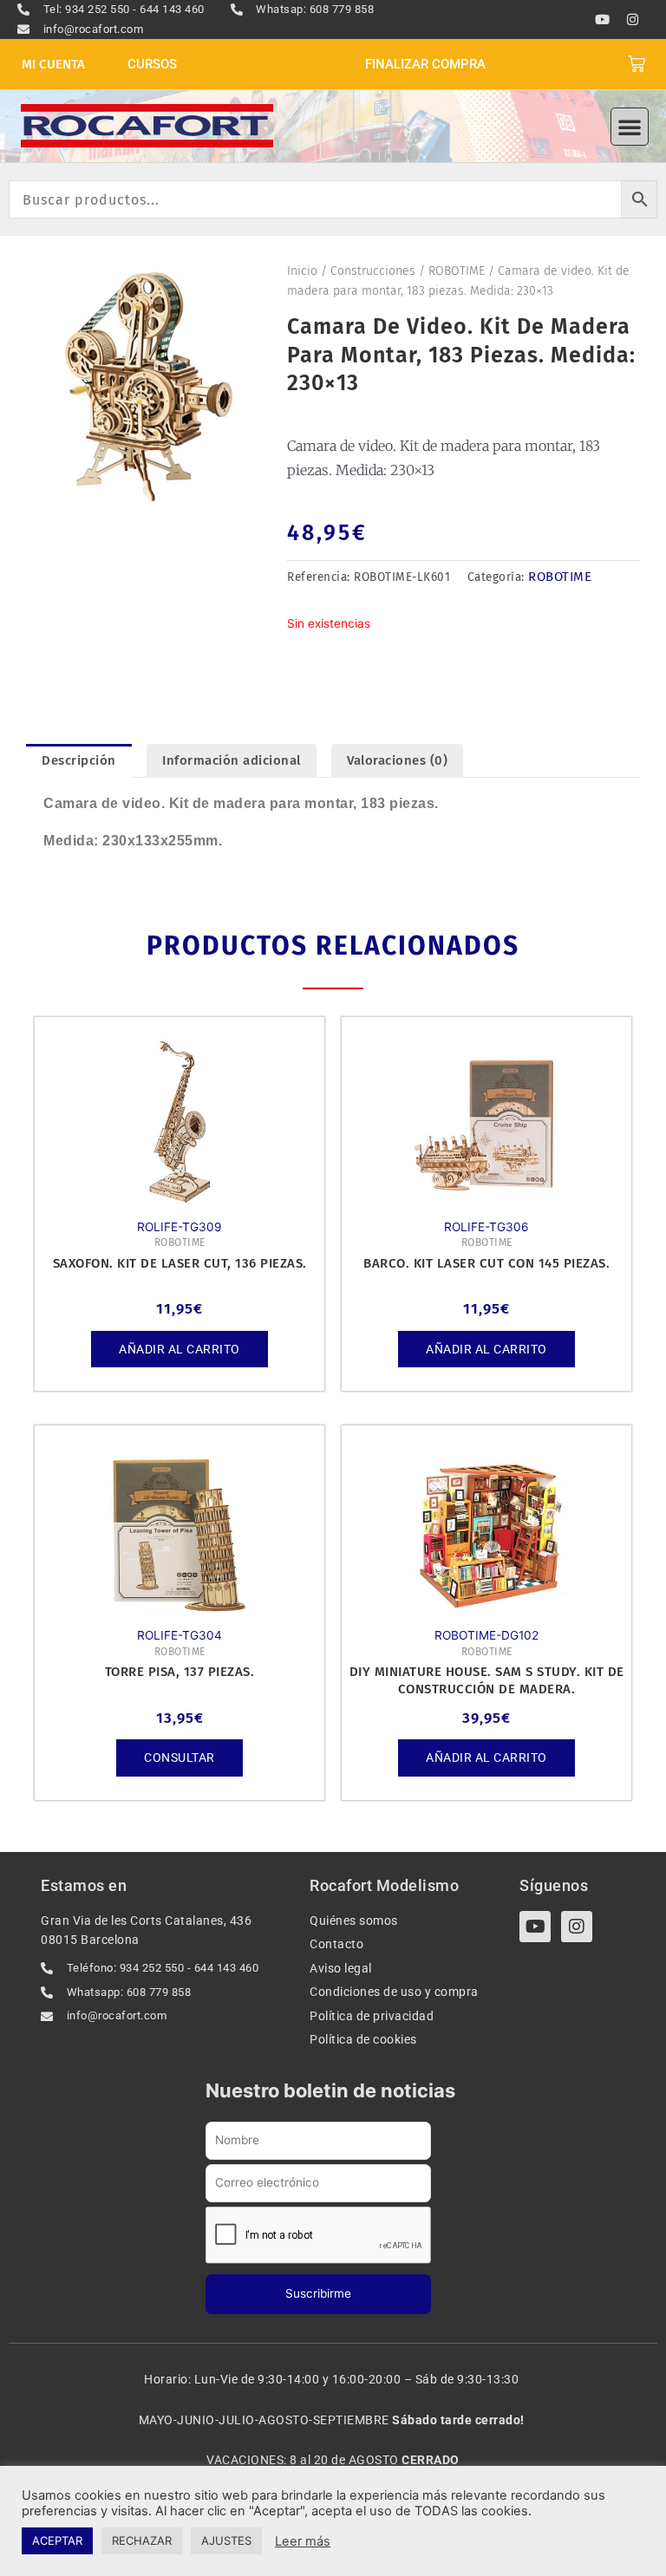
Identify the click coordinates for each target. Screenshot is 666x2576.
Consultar (180, 1758)
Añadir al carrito (180, 1349)
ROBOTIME (457, 271)
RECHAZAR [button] (142, 2540)
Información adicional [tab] (232, 760)
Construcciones (373, 271)
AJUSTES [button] (226, 2540)
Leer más (303, 2541)
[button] (630, 127)
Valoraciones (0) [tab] (397, 760)
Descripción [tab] (79, 760)
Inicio (302, 271)
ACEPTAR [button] (57, 2540)
